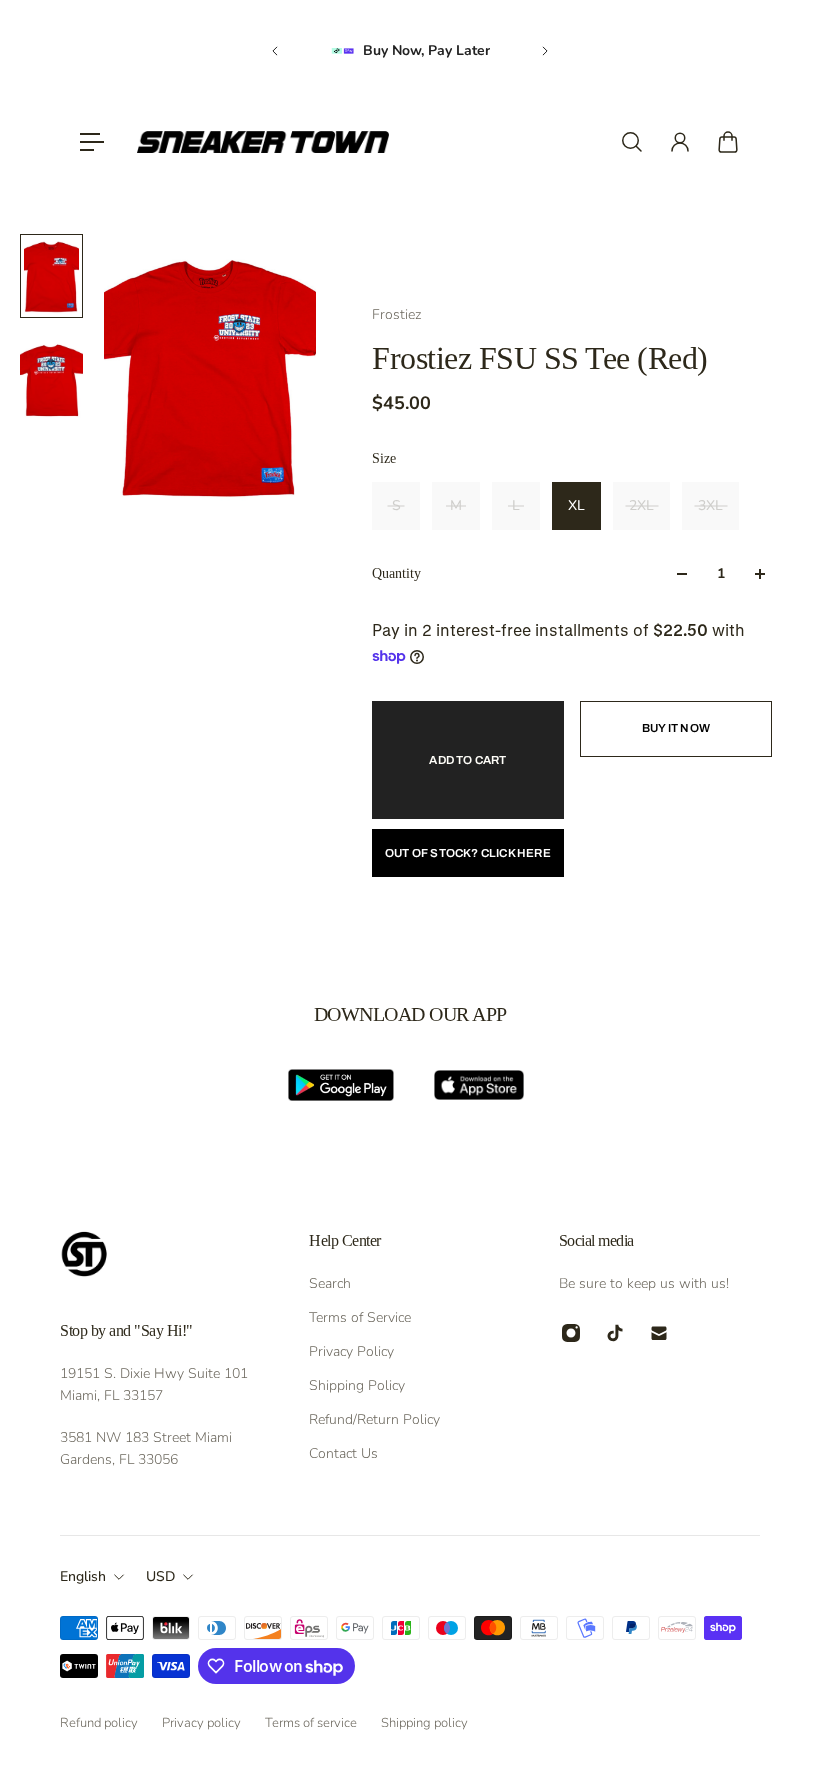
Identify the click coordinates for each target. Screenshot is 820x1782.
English (83, 1576)
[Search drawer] (632, 142)
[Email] (659, 1333)
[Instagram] (571, 1333)
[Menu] (92, 142)
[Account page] (680, 142)
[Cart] (728, 142)
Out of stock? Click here (468, 853)
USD (160, 1576)
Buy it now (676, 728)
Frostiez (396, 314)
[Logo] (263, 142)
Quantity (396, 573)
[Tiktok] (615, 1333)
